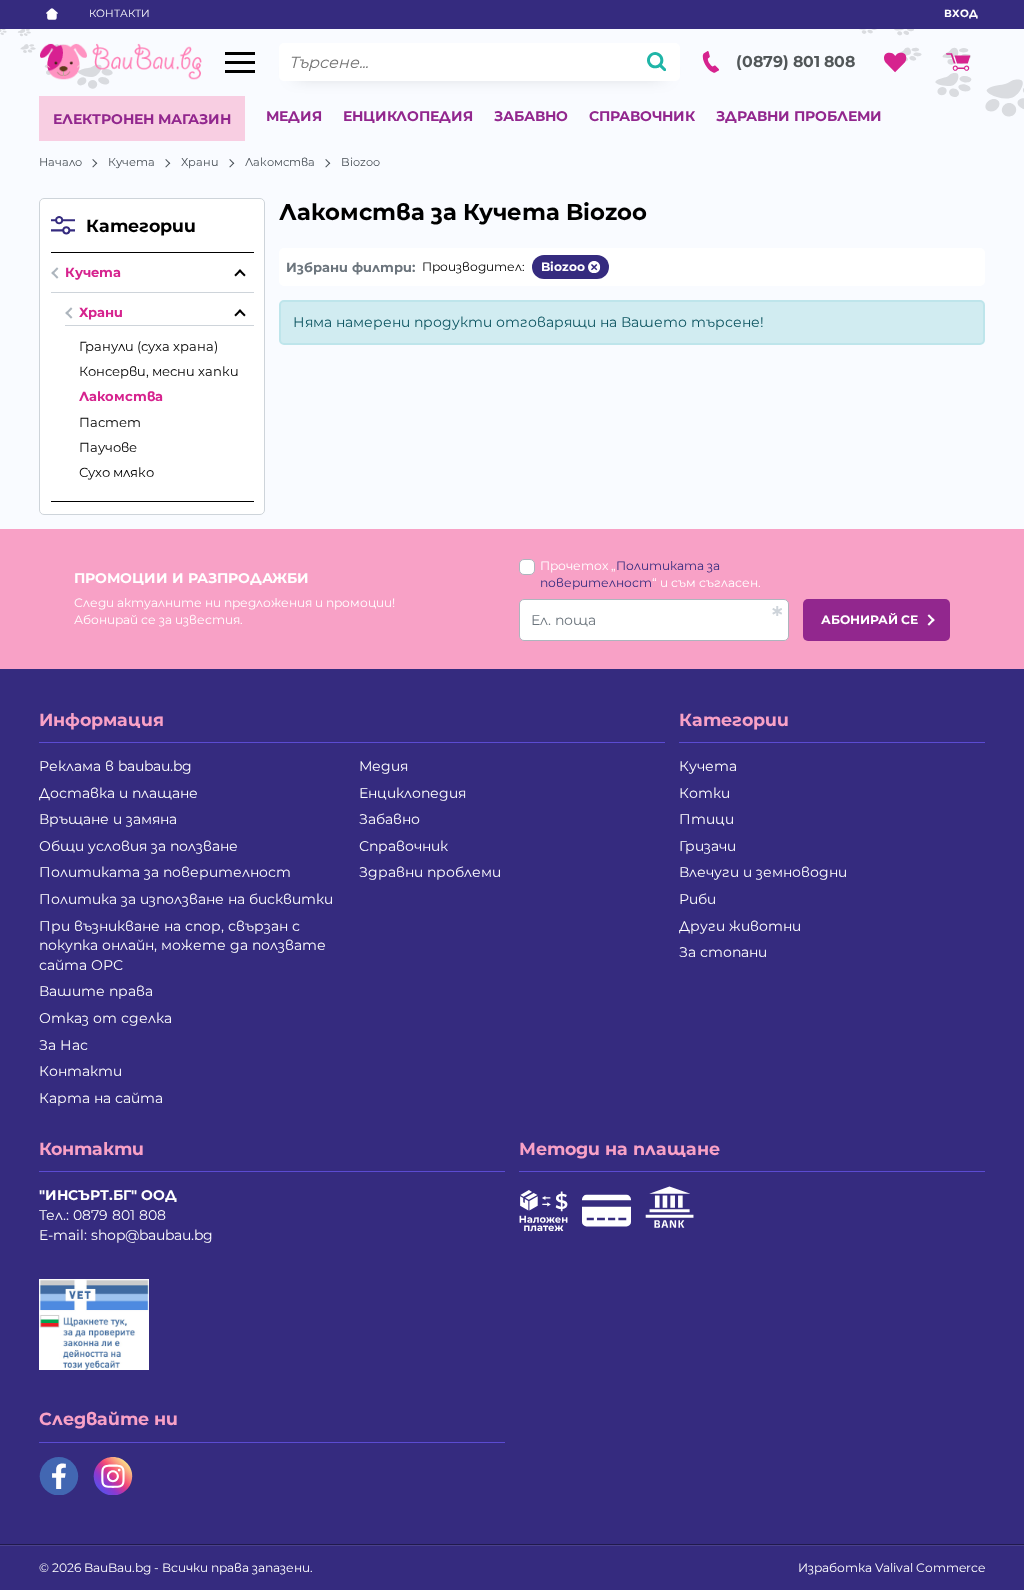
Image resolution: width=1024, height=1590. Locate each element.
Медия (294, 116)
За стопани (723, 952)
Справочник (642, 116)
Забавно (531, 116)
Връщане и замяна (108, 819)
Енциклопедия (408, 116)
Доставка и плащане (118, 793)
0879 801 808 (119, 1215)
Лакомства (280, 162)
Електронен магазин (142, 119)
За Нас (63, 1045)
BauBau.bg (117, 1567)
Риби (697, 899)
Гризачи (707, 846)
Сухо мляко (116, 472)
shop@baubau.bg (152, 1235)
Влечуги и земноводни (763, 872)
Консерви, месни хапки (159, 371)
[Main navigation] (240, 62)
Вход (961, 13)
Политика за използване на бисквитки (186, 899)
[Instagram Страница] (113, 1476)
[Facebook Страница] (59, 1476)
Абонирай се (869, 619)
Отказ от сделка (105, 1018)
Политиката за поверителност (165, 872)
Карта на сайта (101, 1098)
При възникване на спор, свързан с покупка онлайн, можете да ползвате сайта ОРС (182, 945)
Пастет (110, 422)
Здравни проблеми (799, 116)
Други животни (740, 926)
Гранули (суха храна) (148, 346)
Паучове (108, 447)
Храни (200, 162)
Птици (706, 819)
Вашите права (96, 991)
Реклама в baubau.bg (115, 766)
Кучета (131, 162)
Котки (704, 793)
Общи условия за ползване (138, 846)
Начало (60, 162)
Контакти (119, 13)
